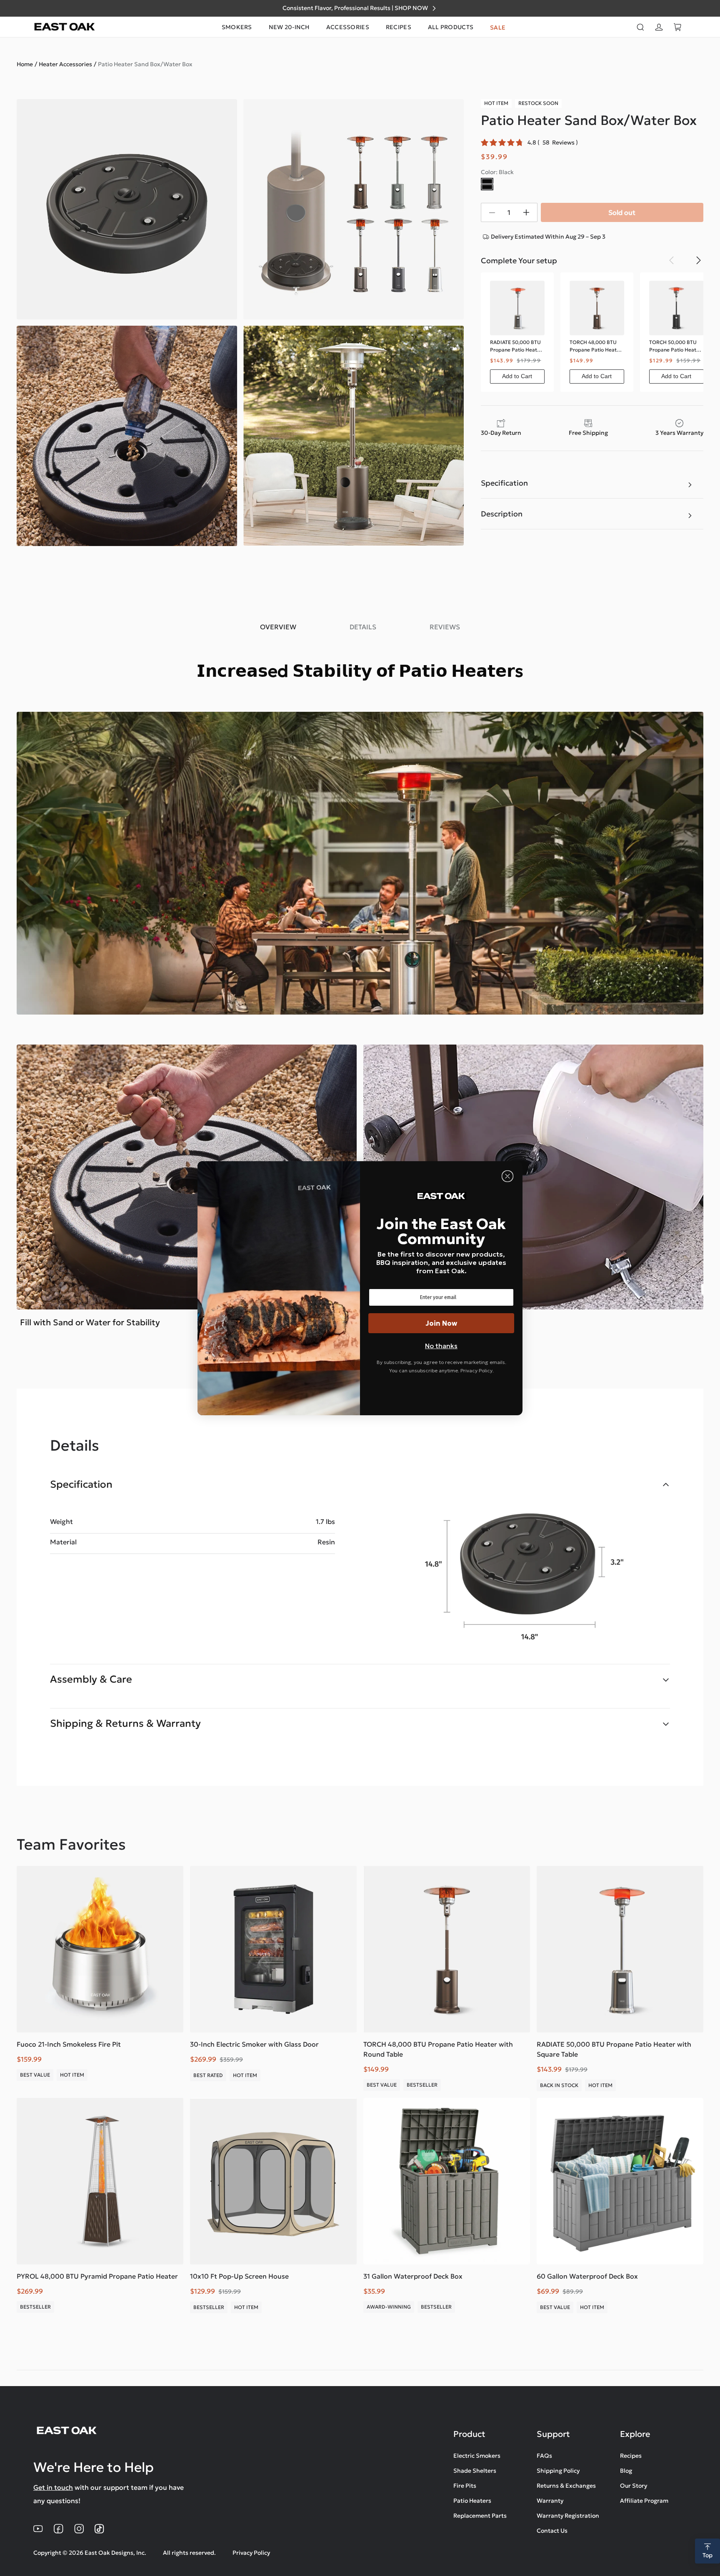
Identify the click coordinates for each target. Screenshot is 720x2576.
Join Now (441, 1323)
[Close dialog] (507, 1176)
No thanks (441, 1346)
